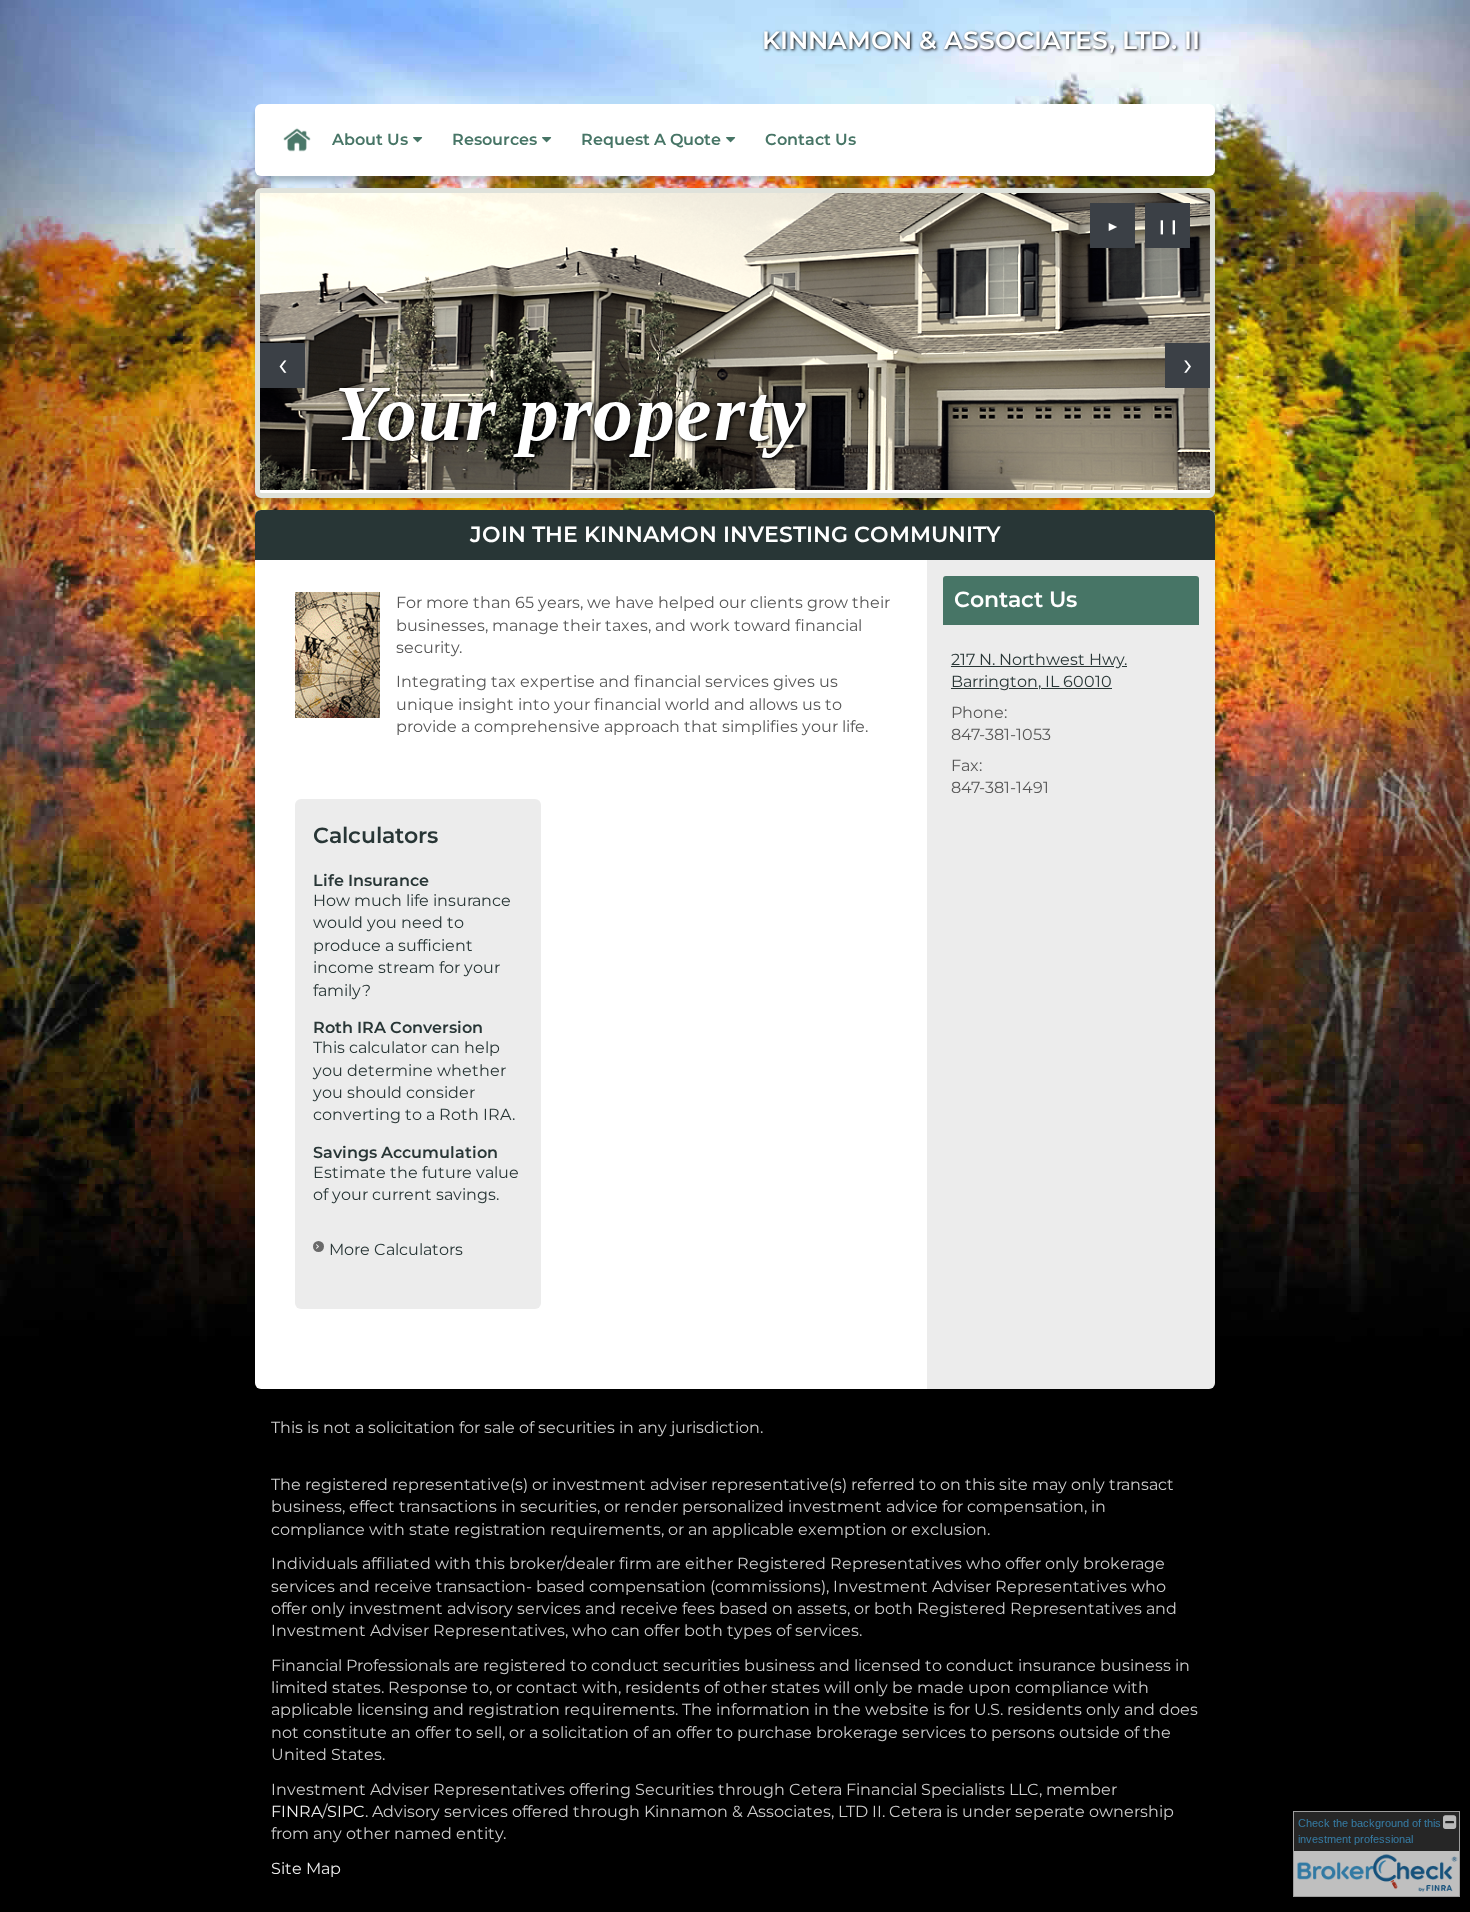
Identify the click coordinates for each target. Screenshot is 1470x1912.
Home (296, 140)
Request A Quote (651, 139)
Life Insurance (371, 880)
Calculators (375, 835)
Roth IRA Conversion (398, 1027)
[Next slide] (1187, 365)
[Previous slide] (282, 365)
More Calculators (396, 1249)
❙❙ (1168, 226)
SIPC (346, 1811)
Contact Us (810, 139)
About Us (370, 139)
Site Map (306, 1868)
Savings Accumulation (405, 1152)
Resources (494, 139)
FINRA (296, 1811)
